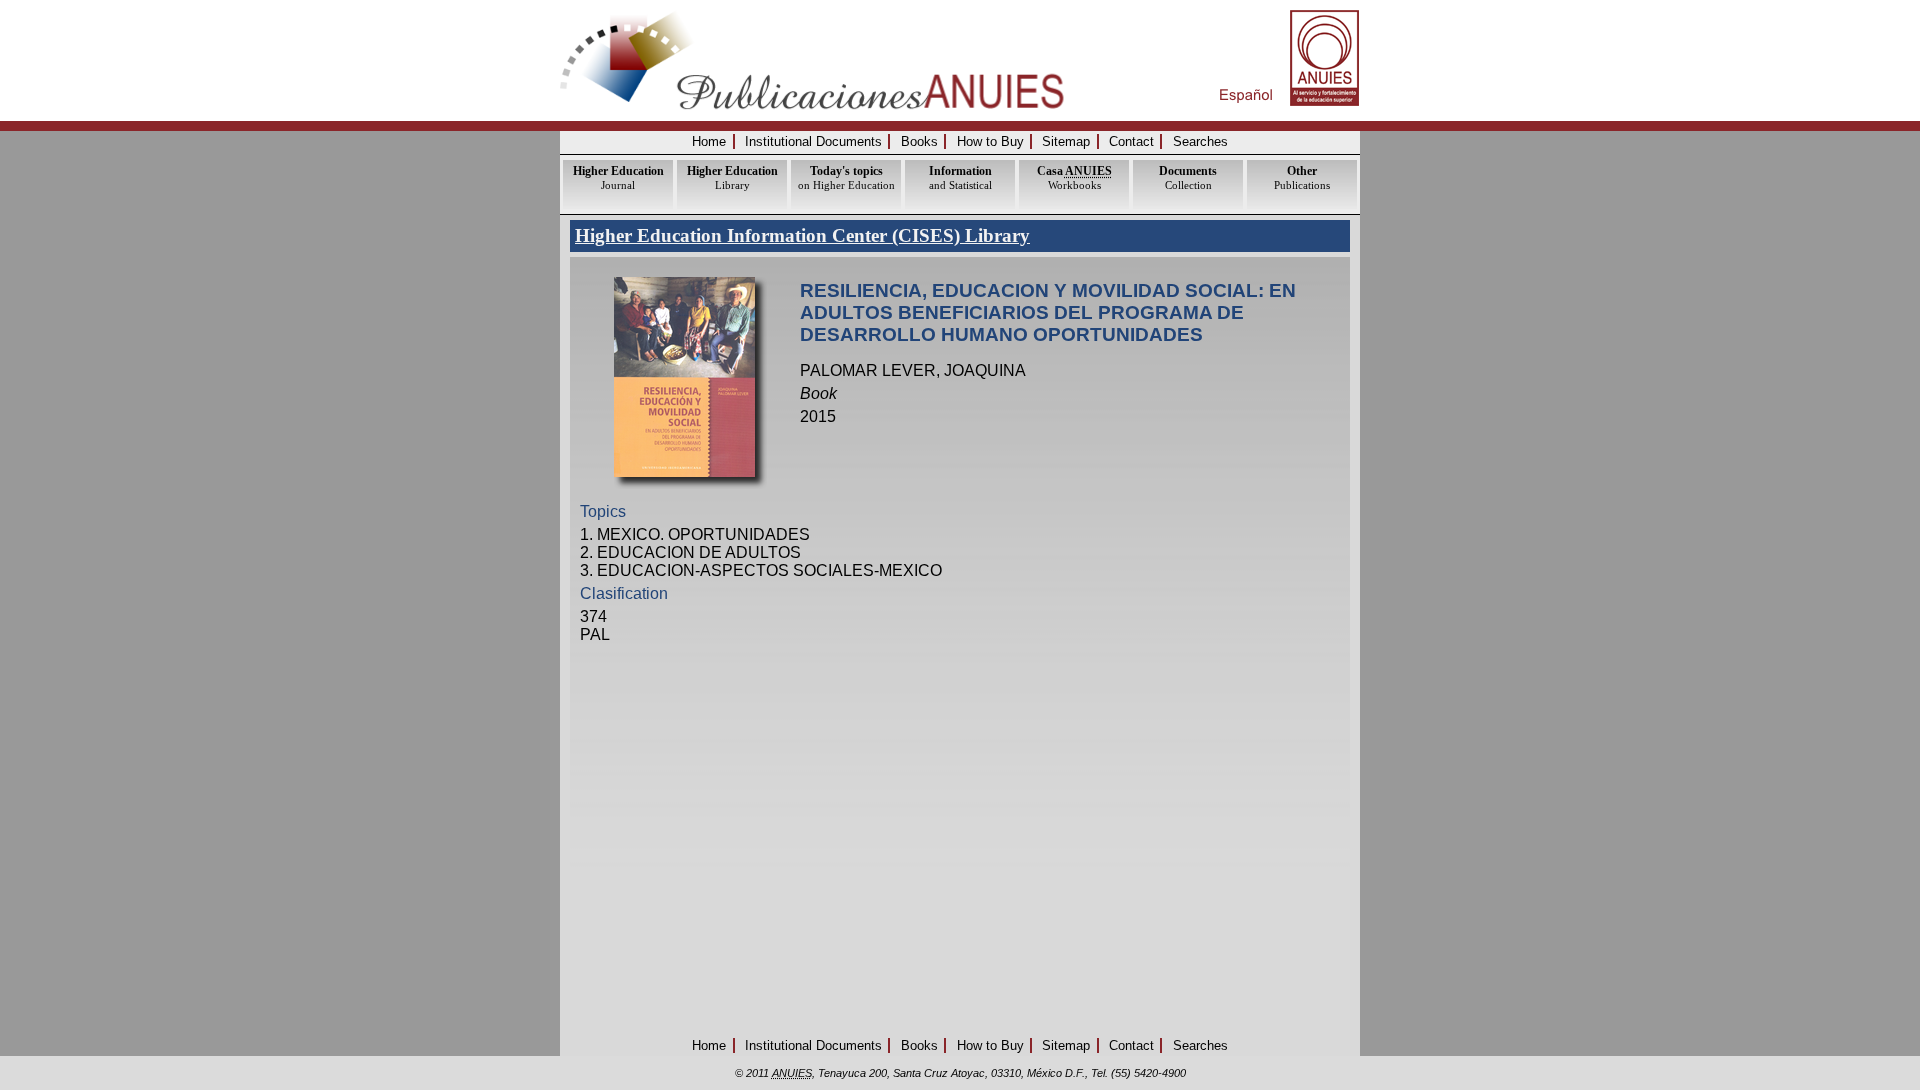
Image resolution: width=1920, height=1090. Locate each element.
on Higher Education (846, 177)
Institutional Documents (813, 141)
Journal (618, 177)
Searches (1200, 141)
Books (919, 141)
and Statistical (960, 177)
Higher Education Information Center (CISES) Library (802, 235)
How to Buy (990, 141)
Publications (1302, 177)
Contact (1131, 141)
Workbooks (1074, 177)
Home (709, 141)
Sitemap (1066, 141)
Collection (1188, 177)
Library (732, 177)
